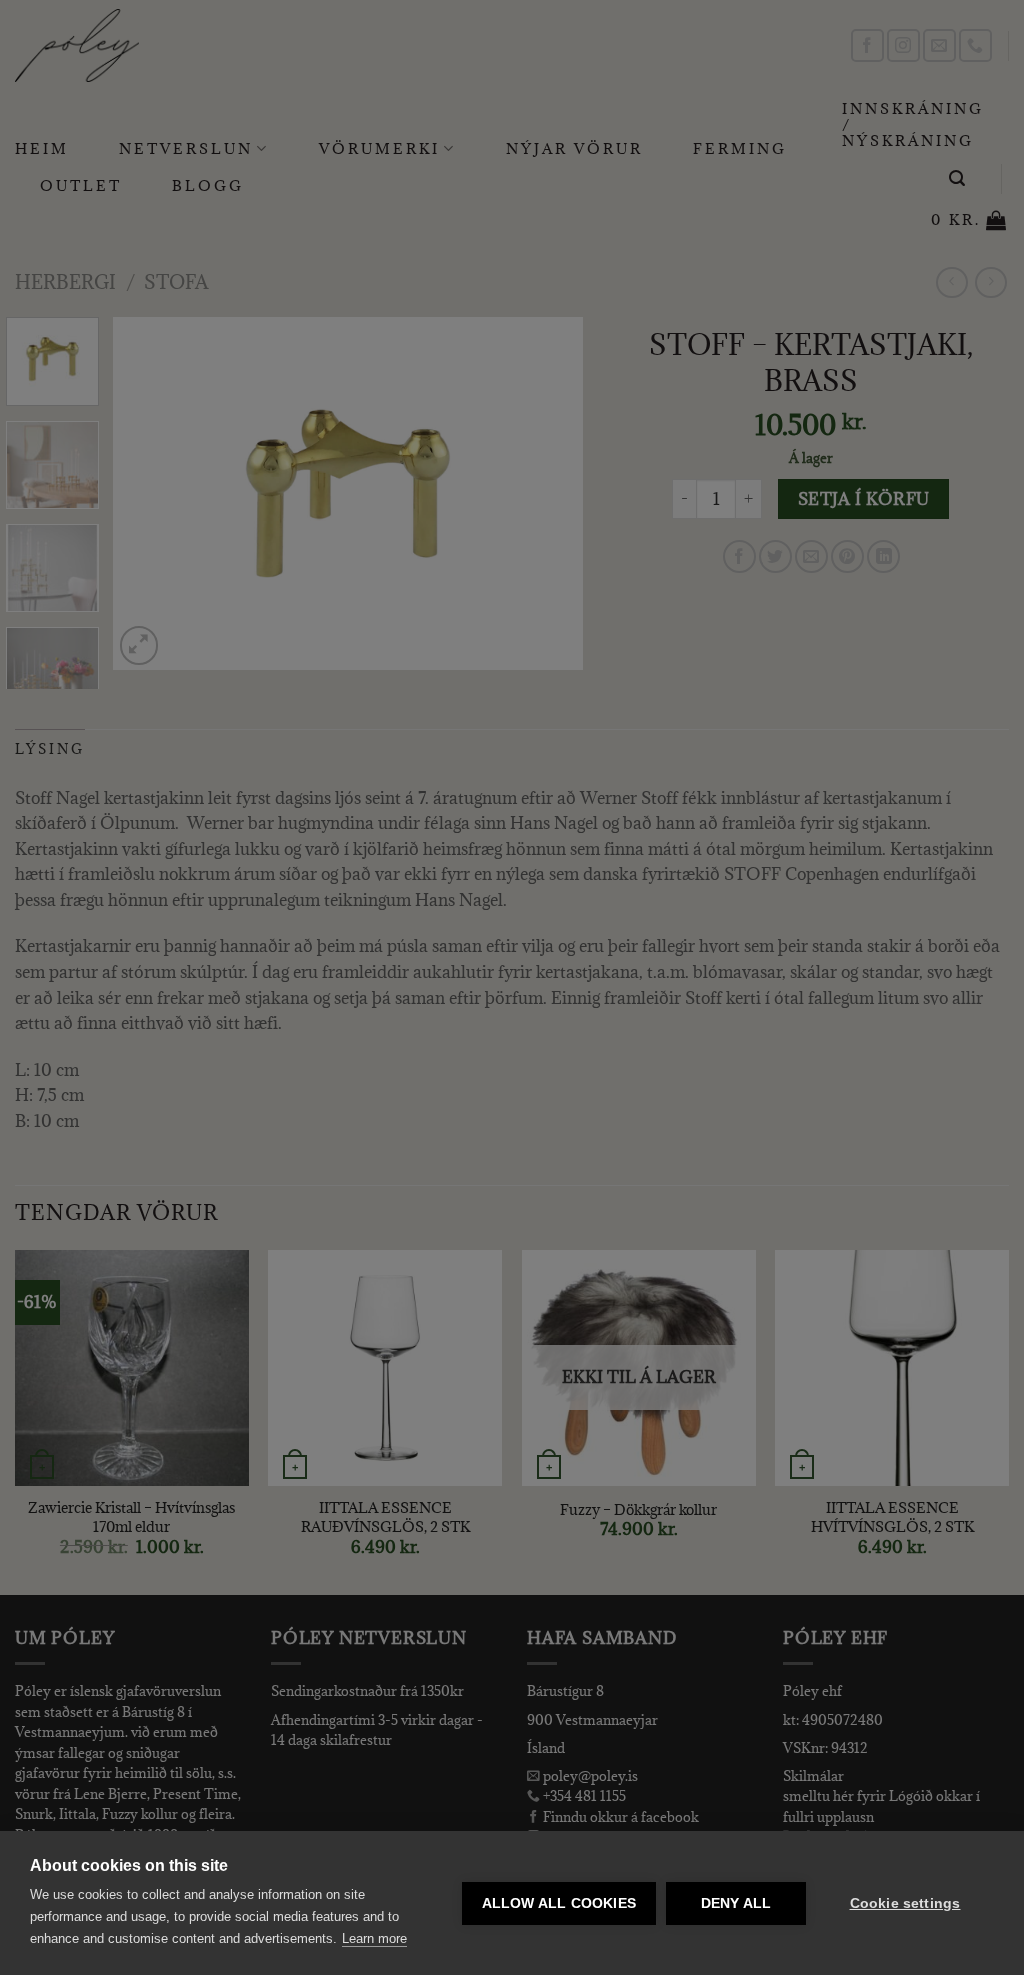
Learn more (374, 1938)
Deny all (736, 1903)
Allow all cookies (559, 1903)
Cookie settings (905, 1903)
